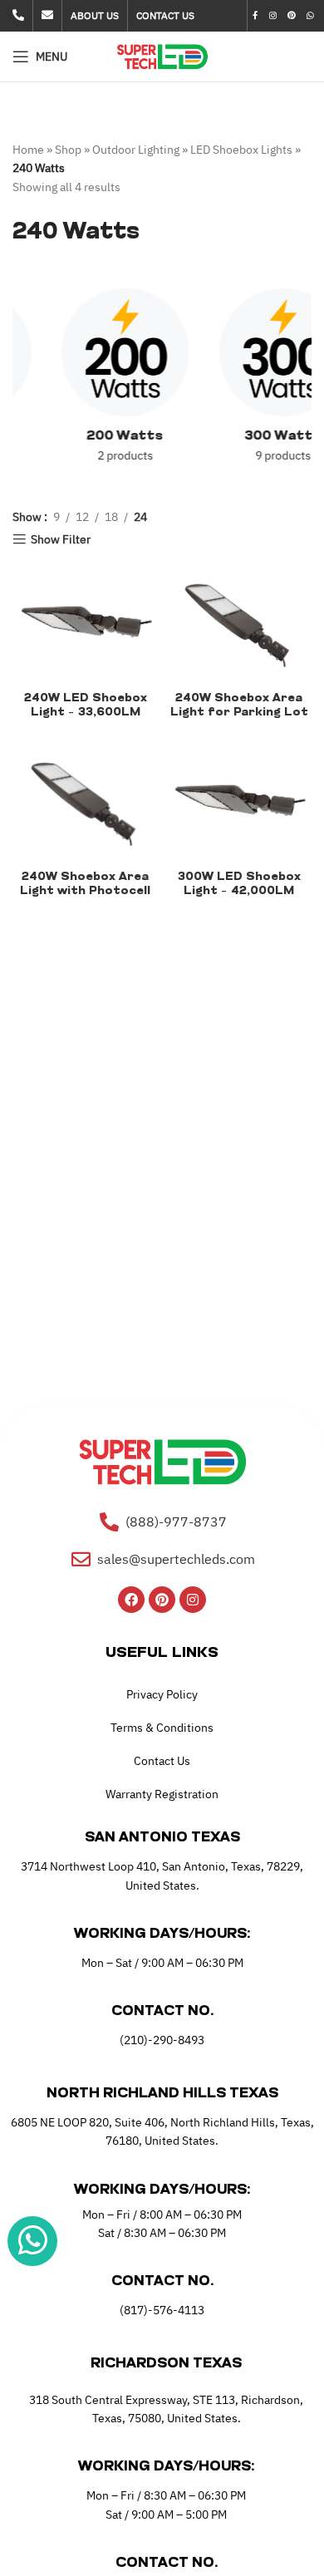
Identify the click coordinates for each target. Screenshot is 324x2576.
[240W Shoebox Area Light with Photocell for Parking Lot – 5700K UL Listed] (85, 799)
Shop (68, 150)
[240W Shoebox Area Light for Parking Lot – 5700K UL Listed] (239, 620)
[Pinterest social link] (291, 16)
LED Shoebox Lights (241, 150)
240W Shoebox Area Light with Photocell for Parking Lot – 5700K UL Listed (85, 898)
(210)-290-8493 (162, 2040)
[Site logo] (162, 56)
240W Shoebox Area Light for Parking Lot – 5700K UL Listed (239, 713)
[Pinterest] (162, 1600)
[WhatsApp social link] (311, 16)
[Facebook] (131, 1600)
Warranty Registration (162, 1794)
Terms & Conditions (162, 1728)
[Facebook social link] (255, 16)
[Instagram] (193, 1600)
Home (28, 150)
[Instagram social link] (272, 16)
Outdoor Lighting (136, 150)
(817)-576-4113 (162, 2310)
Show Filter (61, 540)
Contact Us (162, 1761)
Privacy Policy (162, 1694)
